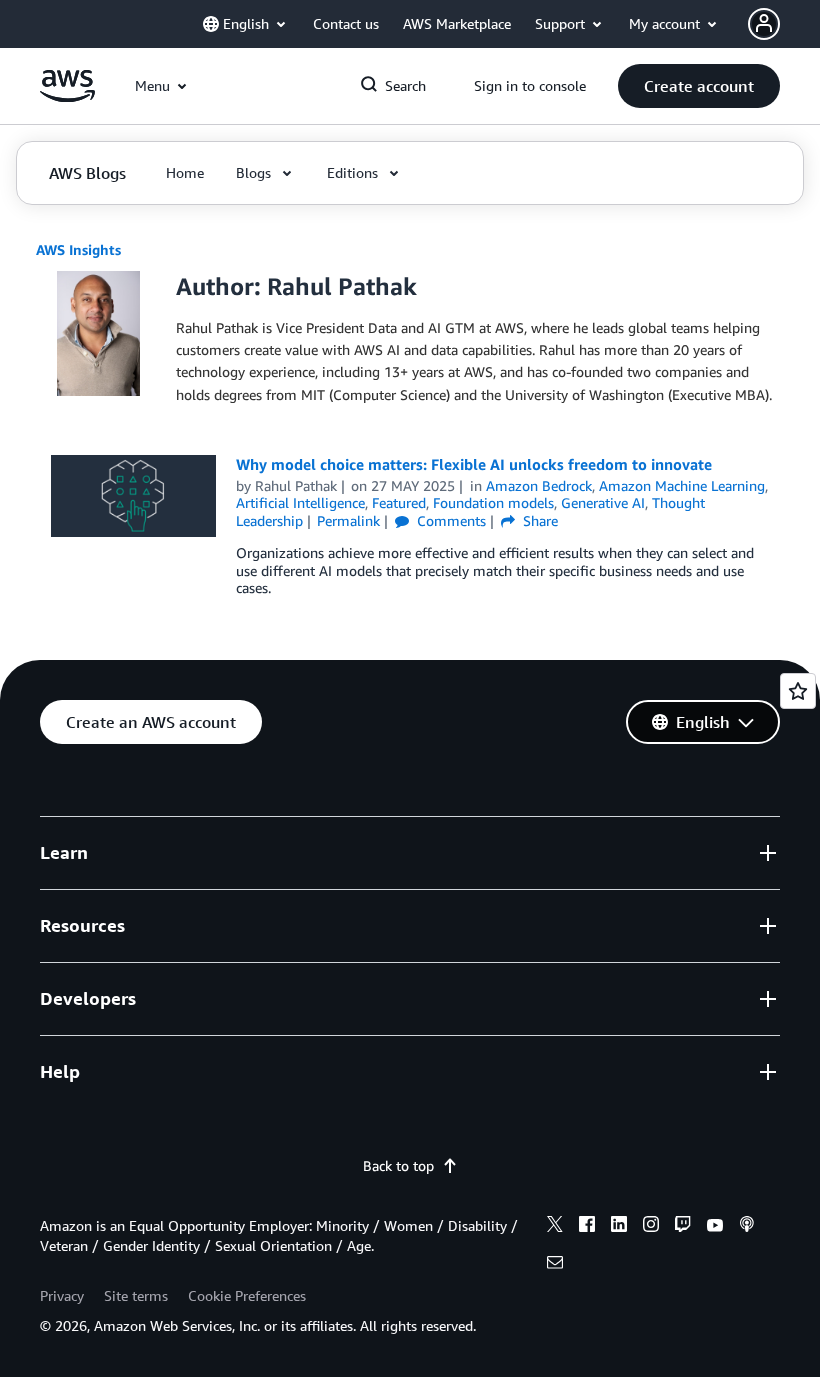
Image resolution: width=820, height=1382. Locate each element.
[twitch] (683, 1227)
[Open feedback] (798, 691)
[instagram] (651, 1227)
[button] (699, 86)
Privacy (62, 1295)
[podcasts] (747, 1227)
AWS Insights (78, 249)
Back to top (398, 1165)
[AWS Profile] (764, 24)
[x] (555, 1227)
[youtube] (715, 1227)
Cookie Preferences (247, 1295)
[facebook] (587, 1227)
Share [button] (538, 520)
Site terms (136, 1295)
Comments (449, 520)
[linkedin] (619, 1227)
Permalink (348, 520)
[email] (555, 1265)
